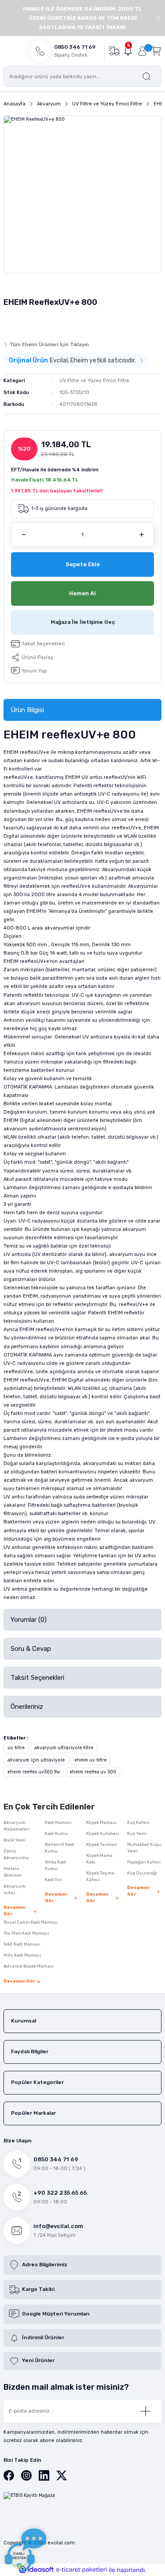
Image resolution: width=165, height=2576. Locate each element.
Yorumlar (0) (29, 1620)
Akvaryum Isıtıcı (15, 1890)
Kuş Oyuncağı (142, 1873)
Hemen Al (82, 593)
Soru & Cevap (31, 1649)
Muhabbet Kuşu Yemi (144, 1848)
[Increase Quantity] (141, 535)
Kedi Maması (58, 1823)
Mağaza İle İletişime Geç (83, 622)
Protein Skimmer (13, 1872)
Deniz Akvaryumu (16, 1854)
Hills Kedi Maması (22, 1955)
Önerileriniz (27, 1707)
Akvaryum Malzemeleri (16, 1826)
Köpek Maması (101, 1823)
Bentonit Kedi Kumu (60, 1848)
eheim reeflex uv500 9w (34, 1772)
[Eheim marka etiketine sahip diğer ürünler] (21, 322)
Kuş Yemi (137, 1834)
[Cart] (156, 51)
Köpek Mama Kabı (99, 1859)
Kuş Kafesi (138, 1823)
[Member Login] (142, 51)
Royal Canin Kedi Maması (31, 1922)
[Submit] (146, 2411)
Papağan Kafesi (144, 1862)
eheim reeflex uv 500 (93, 1772)
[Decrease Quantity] (24, 535)
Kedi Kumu (56, 1834)
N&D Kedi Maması (22, 1944)
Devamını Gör (15, 1911)
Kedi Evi (53, 1880)
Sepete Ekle (83, 564)
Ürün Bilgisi (27, 710)
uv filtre (16, 1748)
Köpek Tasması (102, 1845)
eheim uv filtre (90, 1760)
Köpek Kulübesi (103, 1834)
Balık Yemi (15, 1840)
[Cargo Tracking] (114, 51)
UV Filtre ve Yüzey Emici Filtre (94, 381)
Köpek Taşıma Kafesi (100, 1876)
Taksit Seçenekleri (37, 1678)
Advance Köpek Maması (29, 1966)
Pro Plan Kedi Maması (26, 1933)
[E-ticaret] (82, 2570)
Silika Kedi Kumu (56, 1865)
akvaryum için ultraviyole (36, 1760)
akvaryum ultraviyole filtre (64, 1748)
